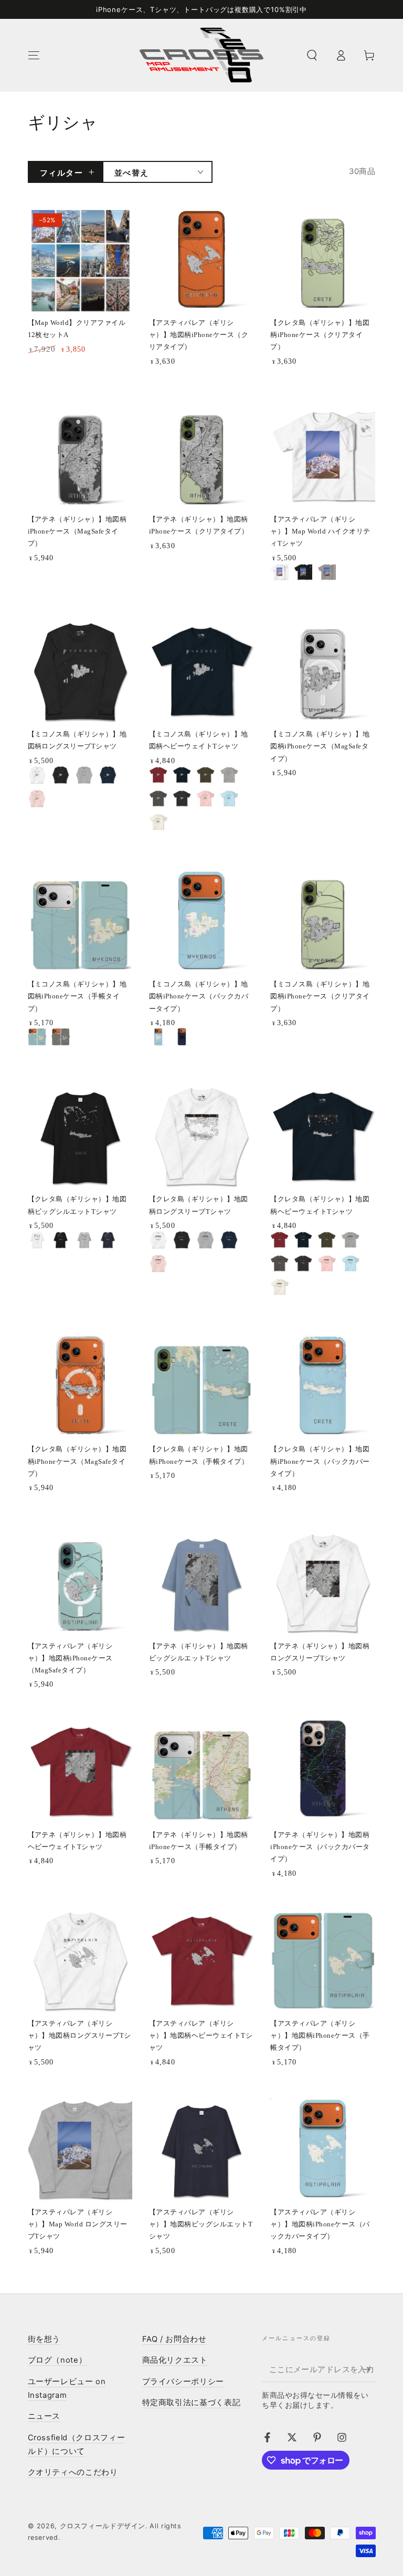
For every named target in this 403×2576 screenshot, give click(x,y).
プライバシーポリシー (183, 2382)
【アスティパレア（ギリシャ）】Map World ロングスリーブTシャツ (78, 2224)
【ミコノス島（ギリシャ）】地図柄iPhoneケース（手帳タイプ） (77, 996)
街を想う (44, 2339)
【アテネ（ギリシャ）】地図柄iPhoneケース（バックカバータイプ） (320, 1847)
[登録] (369, 2370)
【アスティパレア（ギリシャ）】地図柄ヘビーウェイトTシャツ (201, 2036)
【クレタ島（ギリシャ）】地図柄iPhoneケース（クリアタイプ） (320, 335)
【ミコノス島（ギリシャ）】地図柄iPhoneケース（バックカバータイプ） (199, 996)
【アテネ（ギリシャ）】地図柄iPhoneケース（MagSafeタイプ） (77, 531)
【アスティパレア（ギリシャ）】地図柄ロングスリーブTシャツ (79, 2036)
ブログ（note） (57, 2360)
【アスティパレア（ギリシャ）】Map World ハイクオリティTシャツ (320, 531)
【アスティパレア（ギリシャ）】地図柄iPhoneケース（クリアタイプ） (199, 335)
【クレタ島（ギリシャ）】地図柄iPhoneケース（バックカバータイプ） (320, 1461)
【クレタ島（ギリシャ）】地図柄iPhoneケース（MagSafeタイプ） (77, 1461)
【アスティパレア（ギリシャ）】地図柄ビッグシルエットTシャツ (201, 2224)
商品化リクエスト (175, 2360)
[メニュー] (34, 55)
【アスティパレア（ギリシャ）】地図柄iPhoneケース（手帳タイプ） (320, 2036)
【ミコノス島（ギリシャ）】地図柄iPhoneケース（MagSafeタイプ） (320, 746)
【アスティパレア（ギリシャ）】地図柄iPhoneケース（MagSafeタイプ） (70, 1658)
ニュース (44, 2416)
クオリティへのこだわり (73, 2472)
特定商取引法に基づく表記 (192, 2403)
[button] (312, 55)
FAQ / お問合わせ (174, 2339)
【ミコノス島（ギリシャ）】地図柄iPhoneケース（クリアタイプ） (320, 996)
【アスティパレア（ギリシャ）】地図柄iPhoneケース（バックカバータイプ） (320, 2224)
